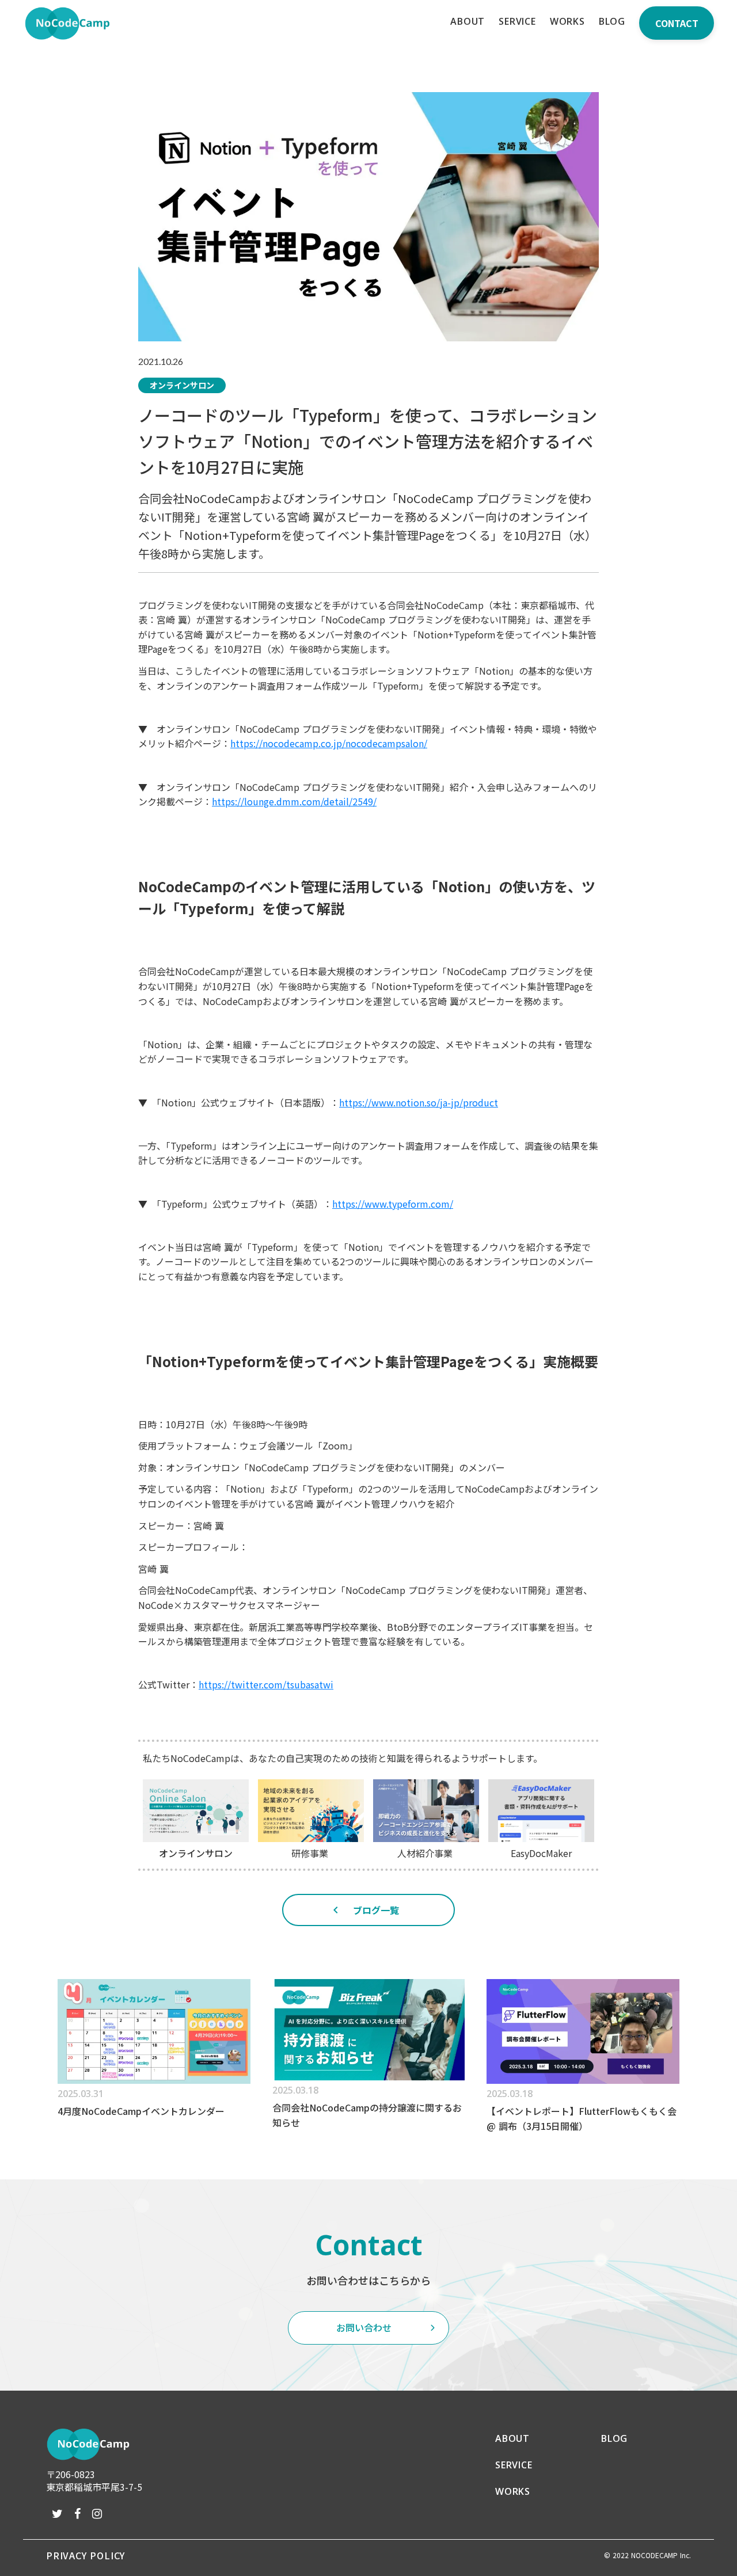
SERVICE (514, 2465)
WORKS (513, 2491)
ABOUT (512, 2438)
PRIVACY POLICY (86, 2555)
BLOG (614, 2438)
